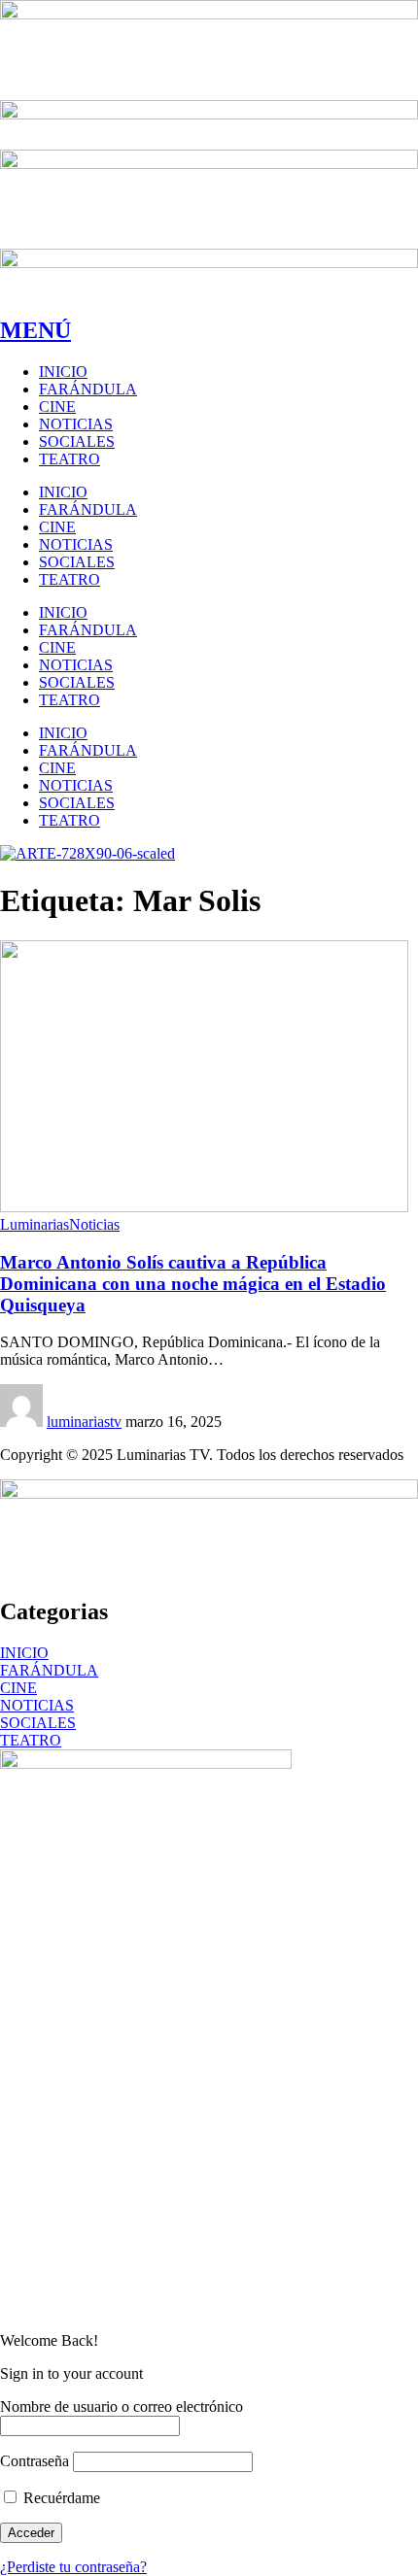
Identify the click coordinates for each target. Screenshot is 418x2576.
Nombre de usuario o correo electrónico (122, 2407)
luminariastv (84, 1422)
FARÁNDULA (49, 1670)
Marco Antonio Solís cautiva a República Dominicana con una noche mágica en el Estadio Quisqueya (193, 1284)
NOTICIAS (37, 1705)
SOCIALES (38, 1723)
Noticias (94, 1224)
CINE (18, 1688)
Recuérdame (60, 2498)
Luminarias (35, 1224)
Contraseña (35, 2461)
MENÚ (35, 330)
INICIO (24, 1653)
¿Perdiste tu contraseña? (73, 2567)
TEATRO (31, 1740)
